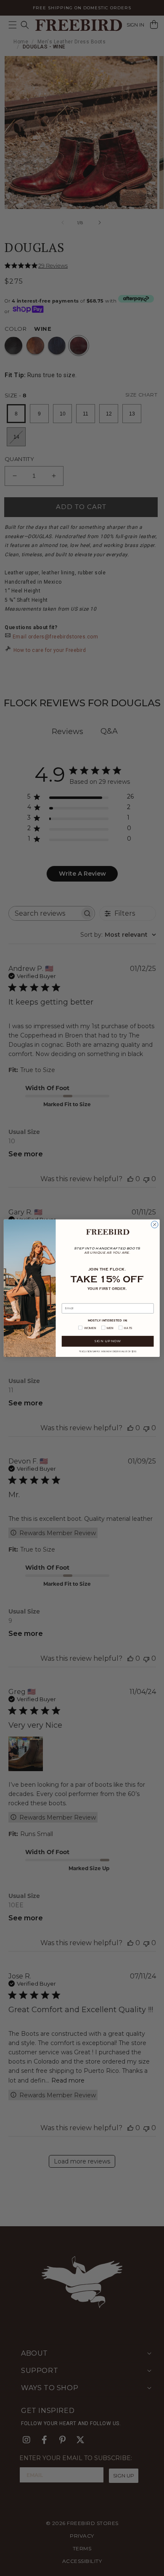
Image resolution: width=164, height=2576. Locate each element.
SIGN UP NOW (108, 1341)
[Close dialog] (155, 1224)
